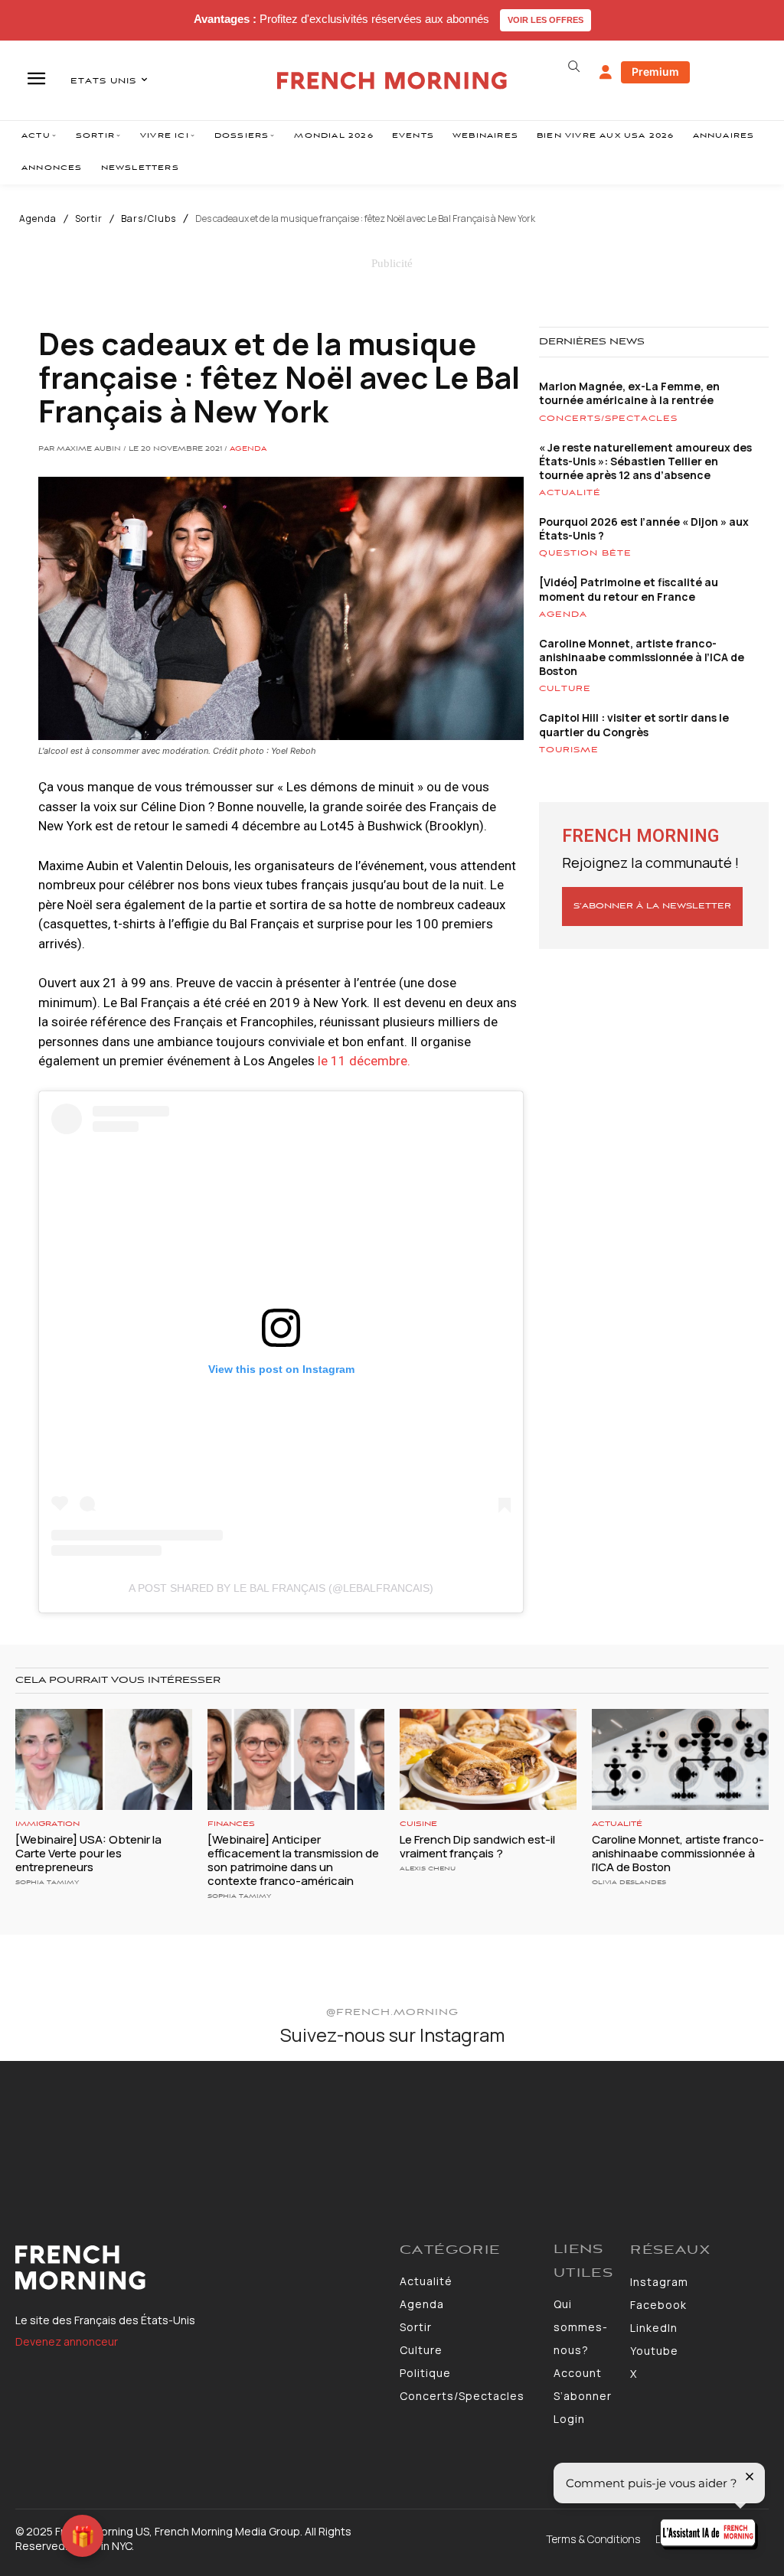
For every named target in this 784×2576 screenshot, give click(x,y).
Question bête (585, 553)
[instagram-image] (64, 2125)
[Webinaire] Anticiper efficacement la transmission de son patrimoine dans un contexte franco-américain (293, 1860)
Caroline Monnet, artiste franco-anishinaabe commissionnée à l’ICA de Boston (642, 657)
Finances (231, 1824)
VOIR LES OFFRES (546, 20)
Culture (565, 689)
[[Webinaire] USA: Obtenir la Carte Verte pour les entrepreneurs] (104, 1759)
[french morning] (392, 81)
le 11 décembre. (366, 1061)
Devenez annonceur (67, 2341)
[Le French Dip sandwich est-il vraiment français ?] (488, 1759)
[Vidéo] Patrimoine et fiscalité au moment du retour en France (629, 589)
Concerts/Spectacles (608, 419)
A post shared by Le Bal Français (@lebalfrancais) (281, 1588)
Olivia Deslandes (629, 1882)
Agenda (38, 219)
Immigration (47, 1824)
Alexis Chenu (428, 1868)
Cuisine (418, 1824)
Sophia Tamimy (47, 1882)
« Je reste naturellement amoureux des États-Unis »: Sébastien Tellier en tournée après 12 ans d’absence (645, 461)
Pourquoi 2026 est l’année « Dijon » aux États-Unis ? (644, 528)
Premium (655, 72)
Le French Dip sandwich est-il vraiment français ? (477, 1846)
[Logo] (200, 2268)
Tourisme (569, 750)
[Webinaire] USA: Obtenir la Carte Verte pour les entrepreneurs (88, 1853)
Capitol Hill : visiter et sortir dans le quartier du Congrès (634, 724)
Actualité (570, 493)
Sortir (89, 219)
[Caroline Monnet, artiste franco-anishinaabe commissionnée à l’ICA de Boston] (680, 1759)
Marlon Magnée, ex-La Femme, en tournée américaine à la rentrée (629, 393)
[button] (574, 67)
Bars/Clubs (149, 219)
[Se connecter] (606, 73)
